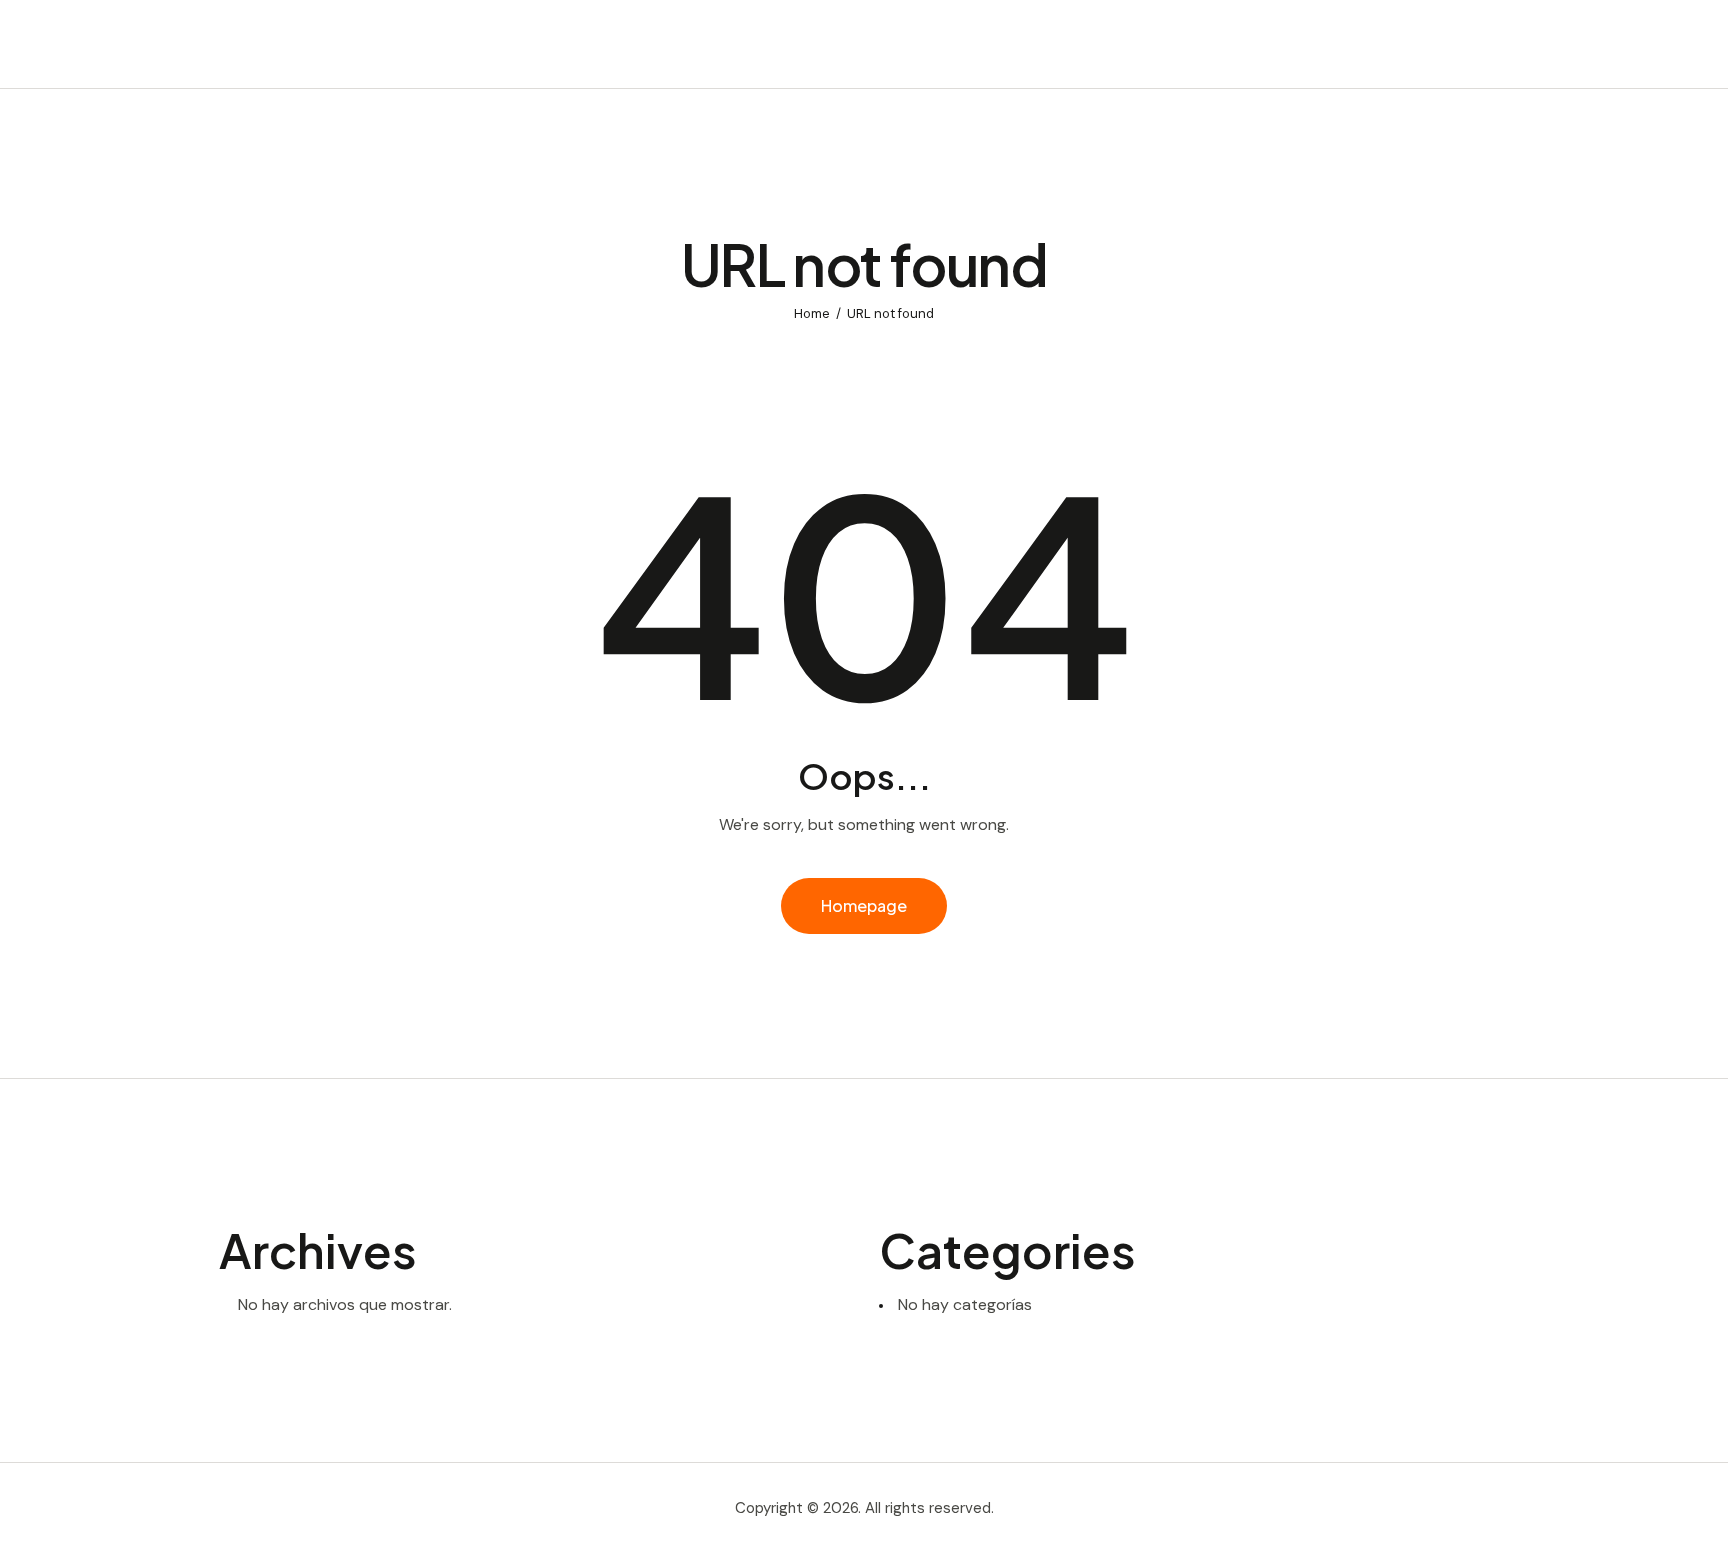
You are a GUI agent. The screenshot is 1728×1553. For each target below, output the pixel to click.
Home (812, 313)
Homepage (864, 905)
